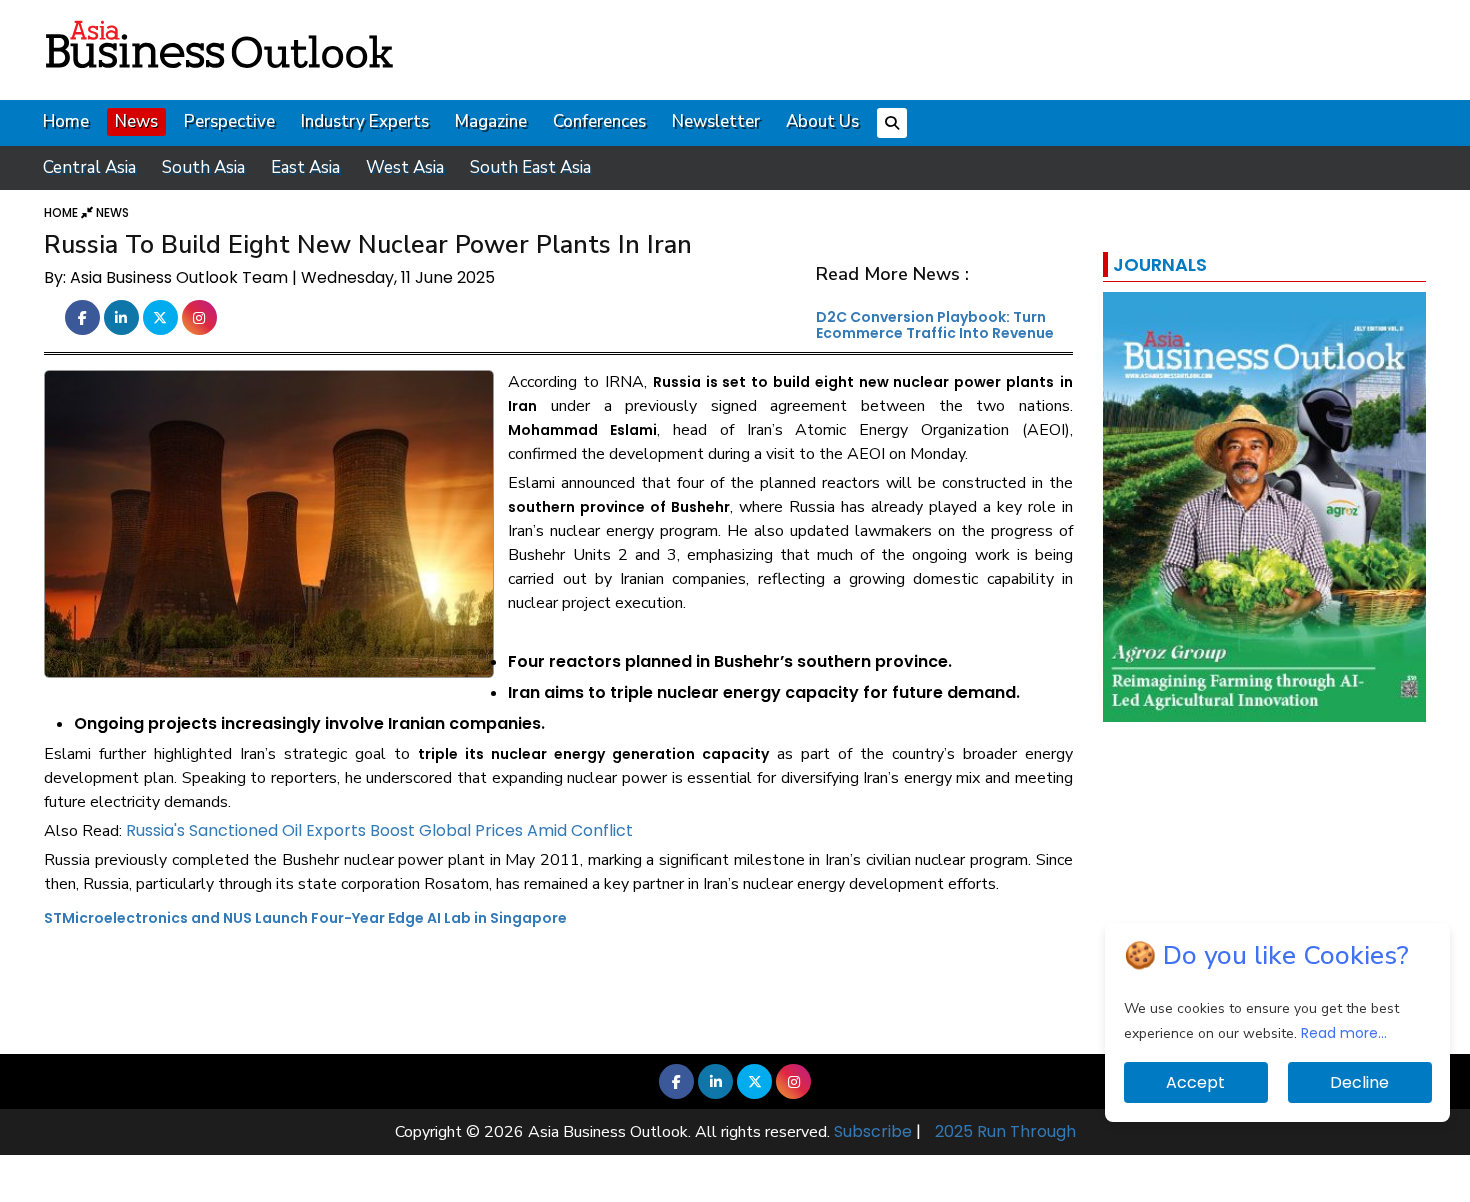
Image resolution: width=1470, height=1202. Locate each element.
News (136, 121)
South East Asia (530, 167)
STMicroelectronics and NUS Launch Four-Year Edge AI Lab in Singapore (305, 918)
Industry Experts (365, 121)
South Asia (203, 167)
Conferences (599, 121)
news (112, 212)
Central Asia (89, 167)
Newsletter (716, 121)
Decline (1359, 1082)
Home (66, 121)
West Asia (405, 167)
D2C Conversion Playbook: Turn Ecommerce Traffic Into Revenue (935, 324)
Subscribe (873, 1131)
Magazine (491, 121)
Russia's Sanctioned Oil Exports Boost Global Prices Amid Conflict (379, 830)
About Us (822, 121)
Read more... (1344, 1033)
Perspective (229, 121)
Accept (1195, 1082)
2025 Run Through (1005, 1131)
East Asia (305, 167)
